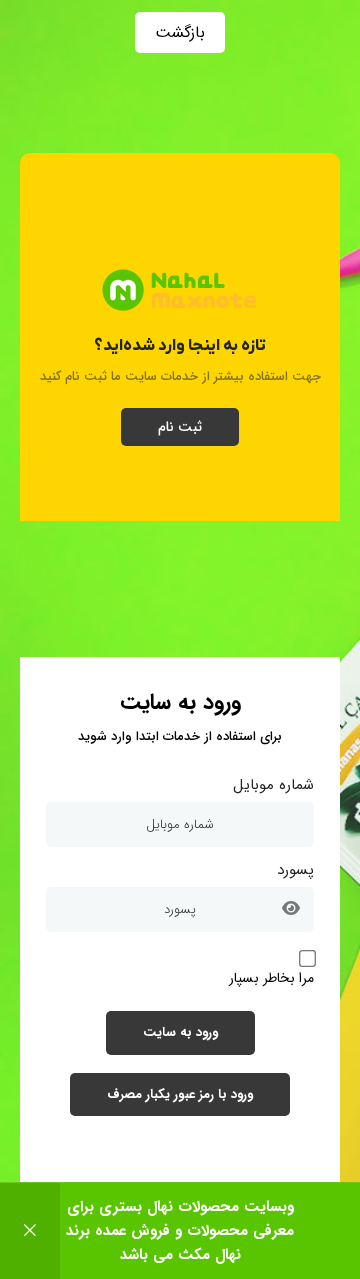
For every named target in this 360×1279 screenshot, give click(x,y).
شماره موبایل (273, 785)
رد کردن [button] (30, 1231)
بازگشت (180, 32)
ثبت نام (180, 427)
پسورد (295, 870)
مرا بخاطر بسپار (271, 978)
